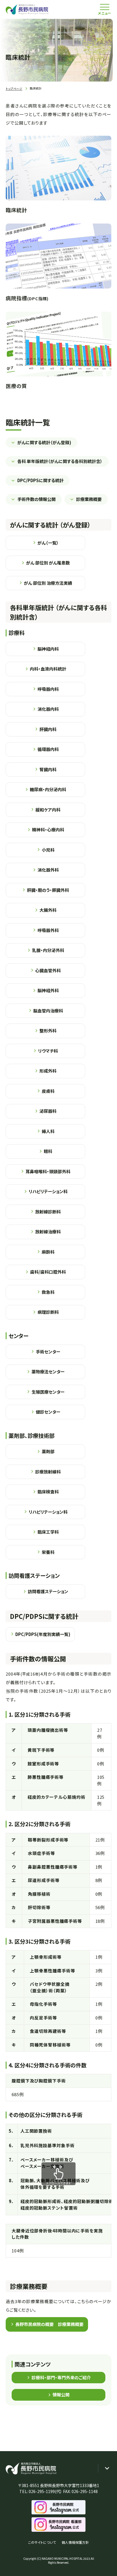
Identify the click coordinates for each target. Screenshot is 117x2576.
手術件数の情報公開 (36, 499)
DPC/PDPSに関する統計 (40, 480)
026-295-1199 (42, 2491)
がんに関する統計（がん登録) (44, 442)
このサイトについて (42, 2542)
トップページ (14, 89)
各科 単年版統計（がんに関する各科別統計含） (60, 461)
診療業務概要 (89, 499)
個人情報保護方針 (75, 2542)
